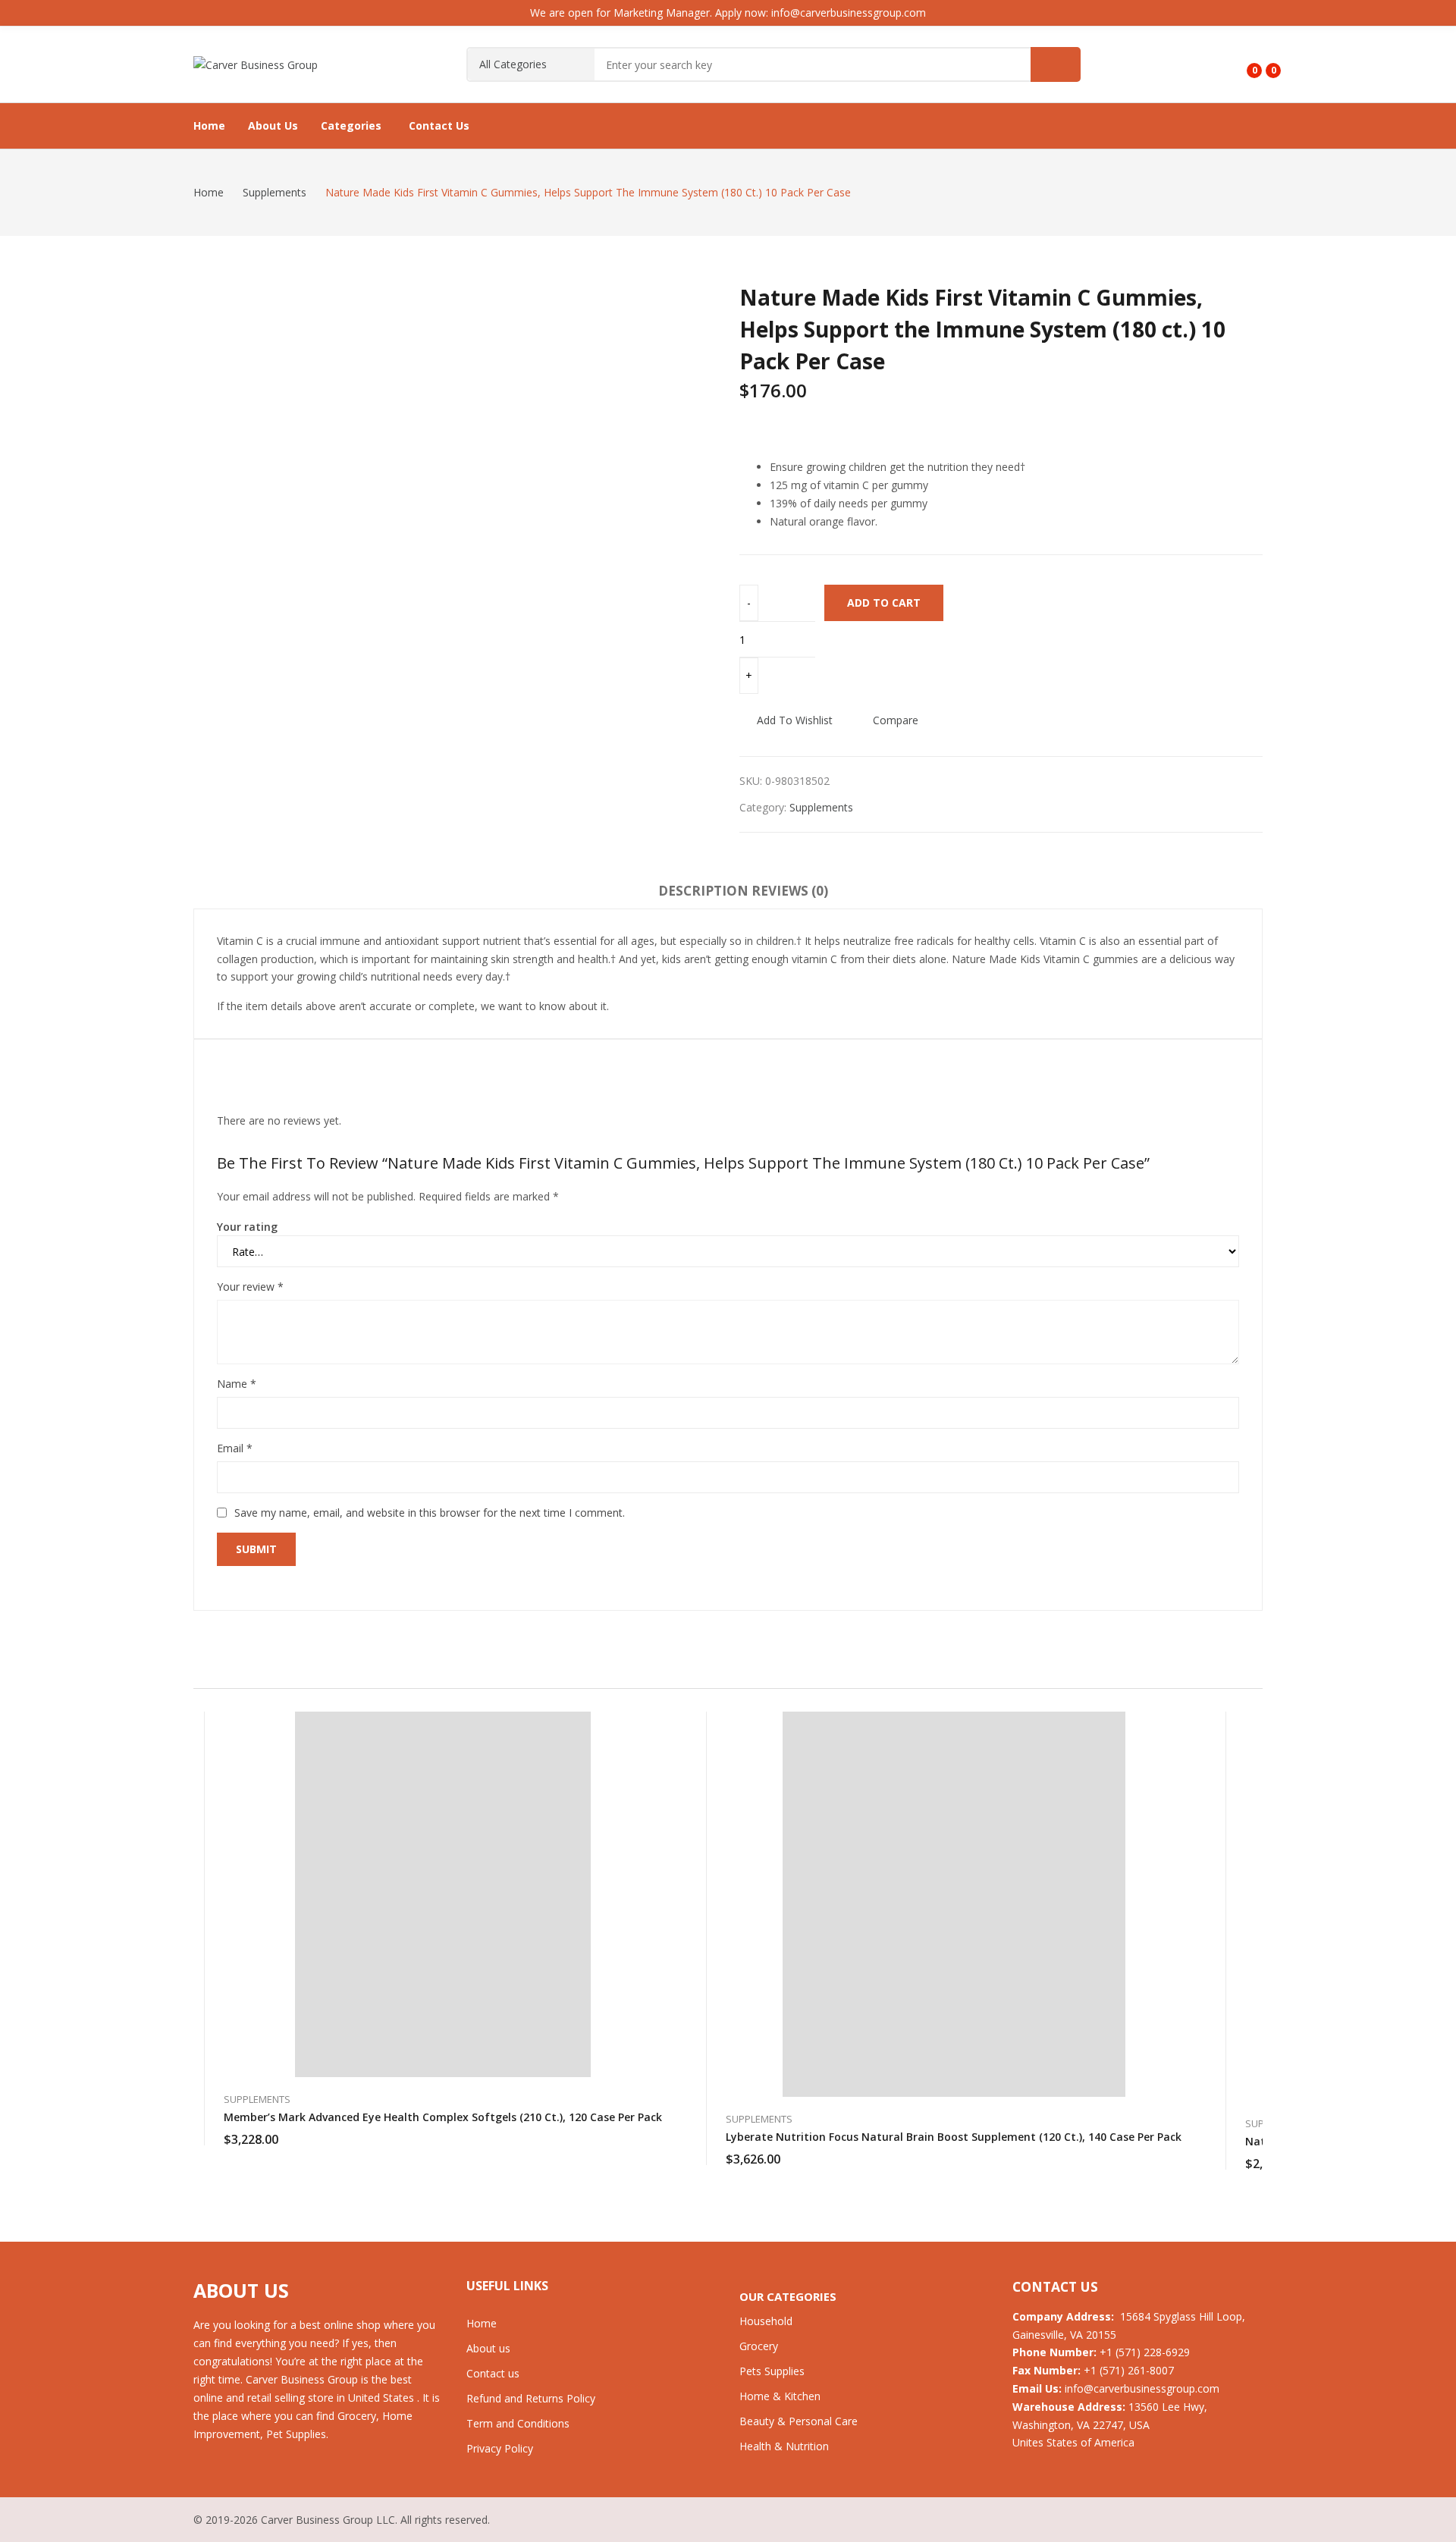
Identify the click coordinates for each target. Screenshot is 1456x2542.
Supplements (821, 807)
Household (766, 2321)
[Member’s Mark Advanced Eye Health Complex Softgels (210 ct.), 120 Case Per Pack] (443, 1894)
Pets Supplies (772, 2371)
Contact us (493, 2373)
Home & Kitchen (780, 2396)
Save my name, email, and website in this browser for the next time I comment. (430, 1513)
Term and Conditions (518, 2423)
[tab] (703, 893)
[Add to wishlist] (662, 1761)
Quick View (662, 1727)
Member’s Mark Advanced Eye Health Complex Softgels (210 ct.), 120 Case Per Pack (443, 2117)
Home (482, 2323)
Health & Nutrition (784, 2446)
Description (703, 891)
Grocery (759, 2346)
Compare (896, 720)
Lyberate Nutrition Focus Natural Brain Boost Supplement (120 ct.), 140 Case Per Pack (954, 2137)
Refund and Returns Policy (531, 2398)
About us (488, 2348)
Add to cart (884, 603)
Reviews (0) (790, 891)
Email (235, 1448)
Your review (250, 1287)
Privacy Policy (500, 2448)
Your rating (247, 1227)
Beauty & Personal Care (799, 2421)
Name (237, 1384)
